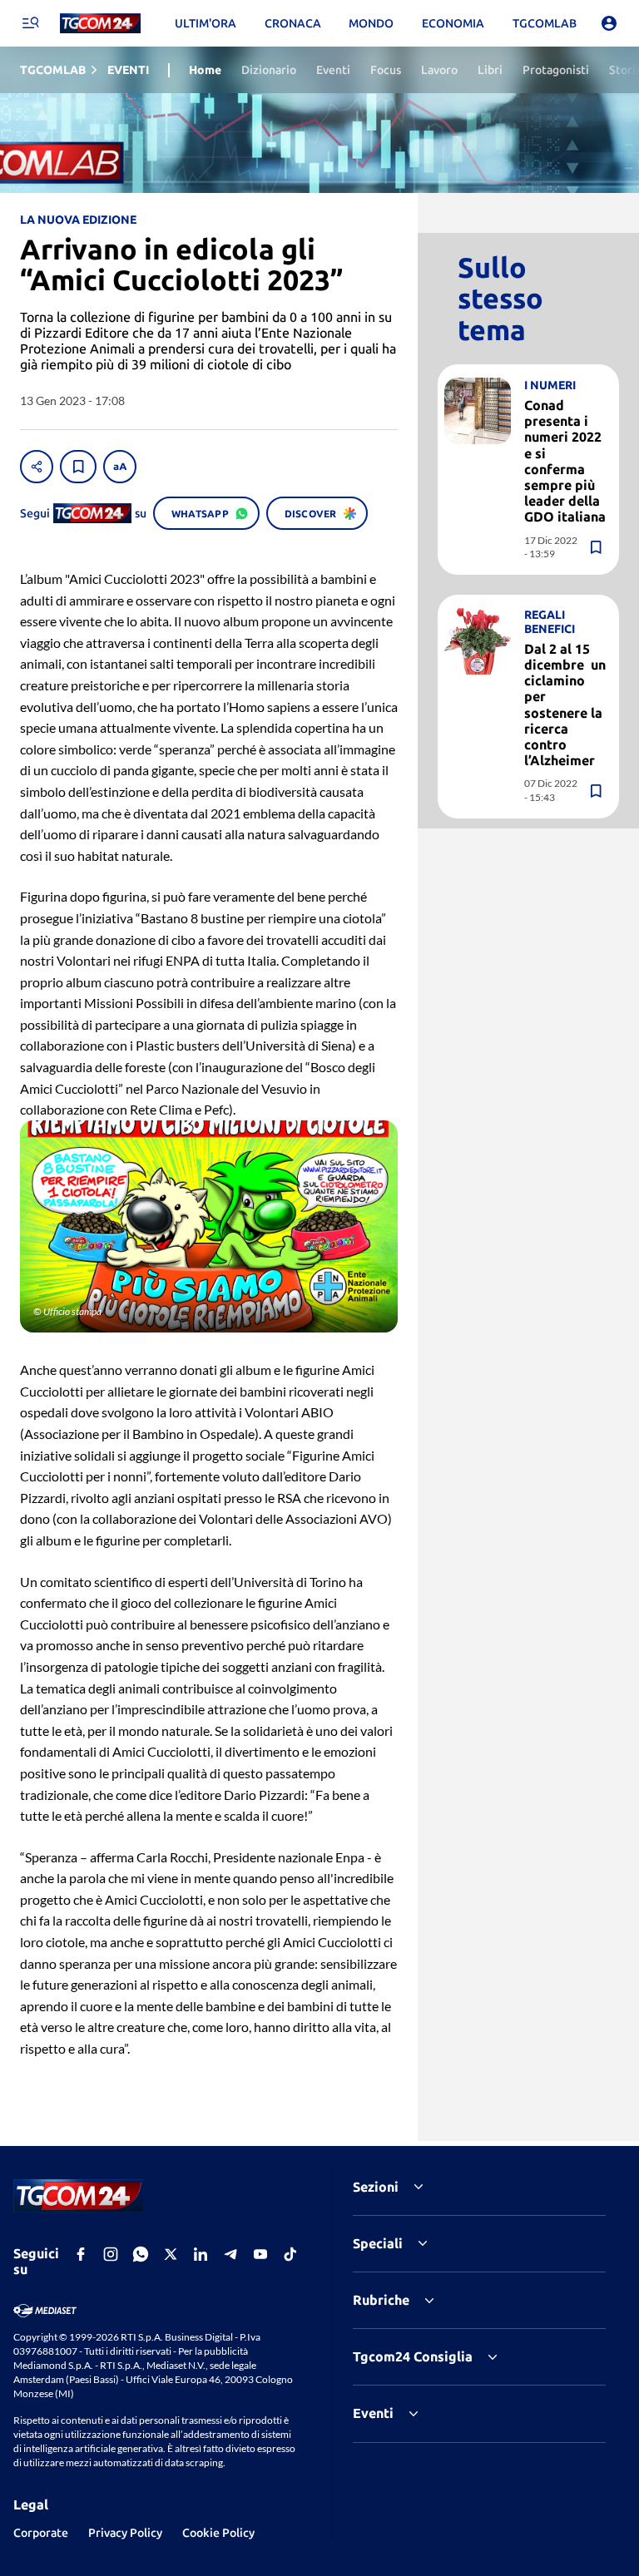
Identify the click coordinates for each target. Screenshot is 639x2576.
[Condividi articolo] (37, 467)
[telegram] (230, 2254)
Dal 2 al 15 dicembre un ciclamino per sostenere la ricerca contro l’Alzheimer (565, 705)
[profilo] (609, 23)
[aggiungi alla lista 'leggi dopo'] (78, 467)
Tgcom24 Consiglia (413, 2356)
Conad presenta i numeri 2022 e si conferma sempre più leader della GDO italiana (565, 461)
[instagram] (111, 2254)
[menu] (30, 23)
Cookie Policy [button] (218, 2533)
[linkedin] (201, 2254)
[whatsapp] (141, 2254)
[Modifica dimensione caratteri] (120, 467)
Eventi (373, 2413)
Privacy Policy (125, 2533)
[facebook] (81, 2254)
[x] (171, 2254)
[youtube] (260, 2254)
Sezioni (376, 2187)
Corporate (41, 2533)
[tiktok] (290, 2254)
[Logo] (100, 24)
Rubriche (381, 2300)
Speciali (378, 2243)
